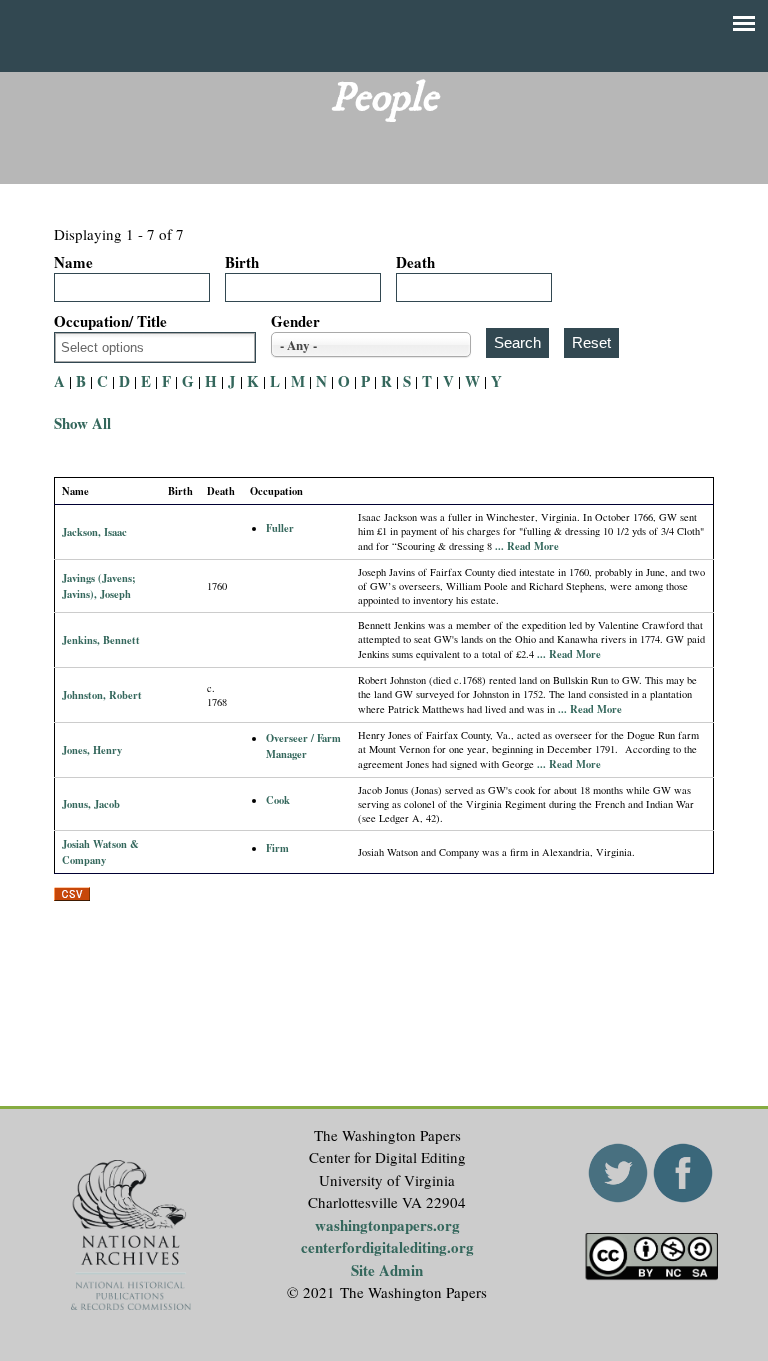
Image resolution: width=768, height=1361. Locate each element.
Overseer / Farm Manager (303, 746)
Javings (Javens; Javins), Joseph (99, 586)
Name (73, 262)
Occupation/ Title (110, 321)
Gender (295, 321)
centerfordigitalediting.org (387, 1247)
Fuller (280, 528)
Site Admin (387, 1270)
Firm (277, 848)
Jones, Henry (92, 750)
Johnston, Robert (102, 695)
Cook (278, 800)
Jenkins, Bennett (101, 640)
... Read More (527, 546)
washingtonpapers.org (387, 1225)
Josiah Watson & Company (100, 852)
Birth (242, 262)
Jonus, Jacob (91, 804)
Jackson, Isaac (94, 532)
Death (415, 262)
